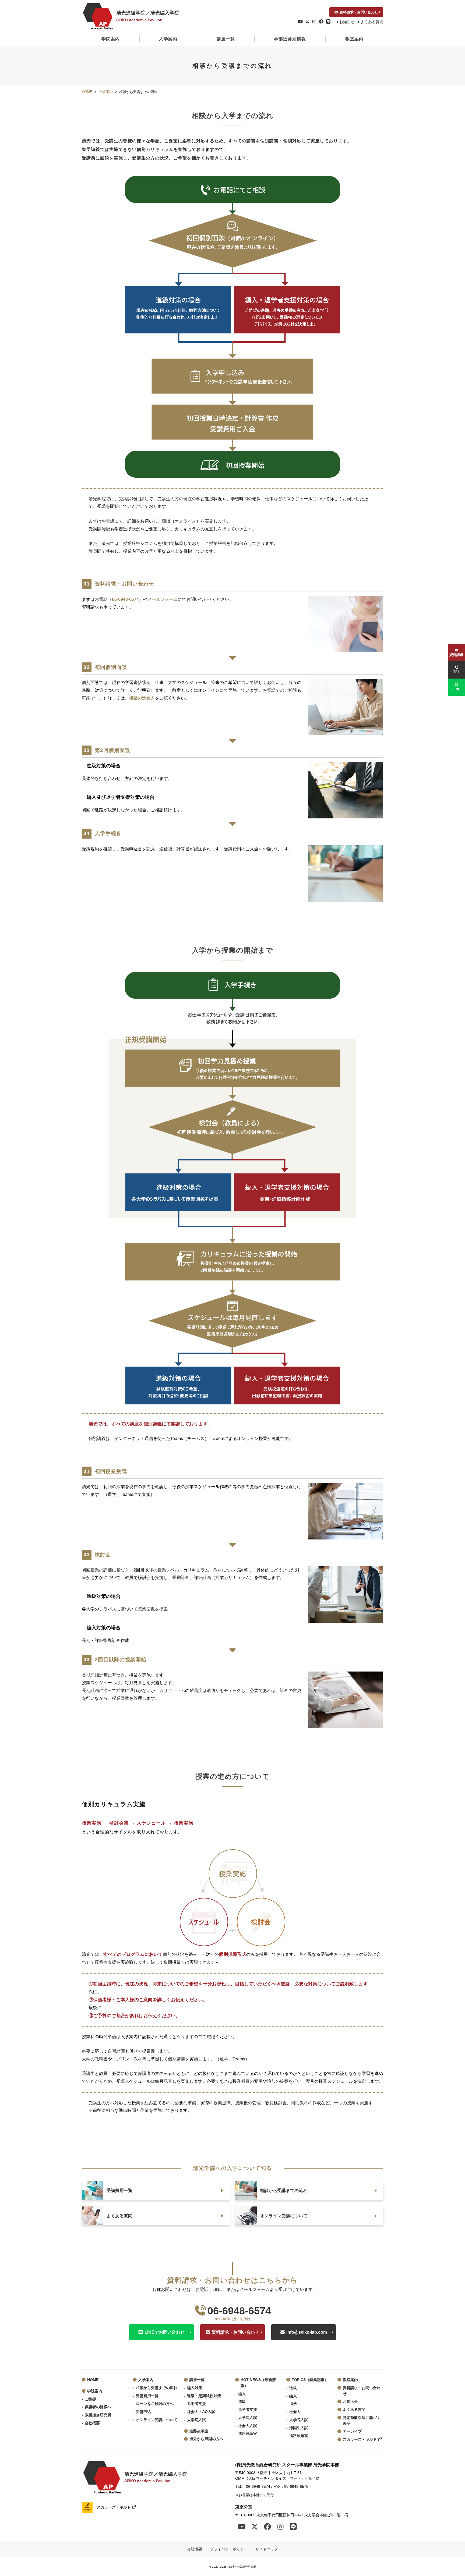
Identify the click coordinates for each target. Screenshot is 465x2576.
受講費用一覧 (147, 2396)
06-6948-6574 (125, 599)
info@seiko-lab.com (307, 2332)
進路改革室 (199, 2431)
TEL (457, 672)
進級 (242, 2402)
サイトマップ (267, 2549)
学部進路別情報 (290, 39)
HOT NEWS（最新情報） (258, 2383)
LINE (456, 689)
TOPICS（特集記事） (310, 2380)
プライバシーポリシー (229, 2549)
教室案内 (354, 39)
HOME (93, 2380)
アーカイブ (352, 2431)
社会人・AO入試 (201, 2412)
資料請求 (456, 655)
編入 (242, 2394)
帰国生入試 (299, 2428)
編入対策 (195, 2388)
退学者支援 (196, 2404)
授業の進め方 (142, 698)
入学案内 (168, 39)
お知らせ (347, 22)
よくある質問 (372, 22)
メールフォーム (163, 599)
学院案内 (111, 39)
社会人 (295, 2412)
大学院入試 (196, 2420)
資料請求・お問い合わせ (359, 12)
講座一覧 (226, 39)
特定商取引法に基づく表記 (362, 2421)
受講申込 (143, 2412)
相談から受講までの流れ (157, 2388)
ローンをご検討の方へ (155, 2404)
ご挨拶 (90, 2399)
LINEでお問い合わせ (165, 2332)
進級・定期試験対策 (204, 2396)
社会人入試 (248, 2426)
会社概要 (92, 2423)
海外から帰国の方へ (206, 2439)
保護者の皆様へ (98, 2407)
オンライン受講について (157, 2420)
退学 (293, 2404)
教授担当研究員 (98, 2415)
